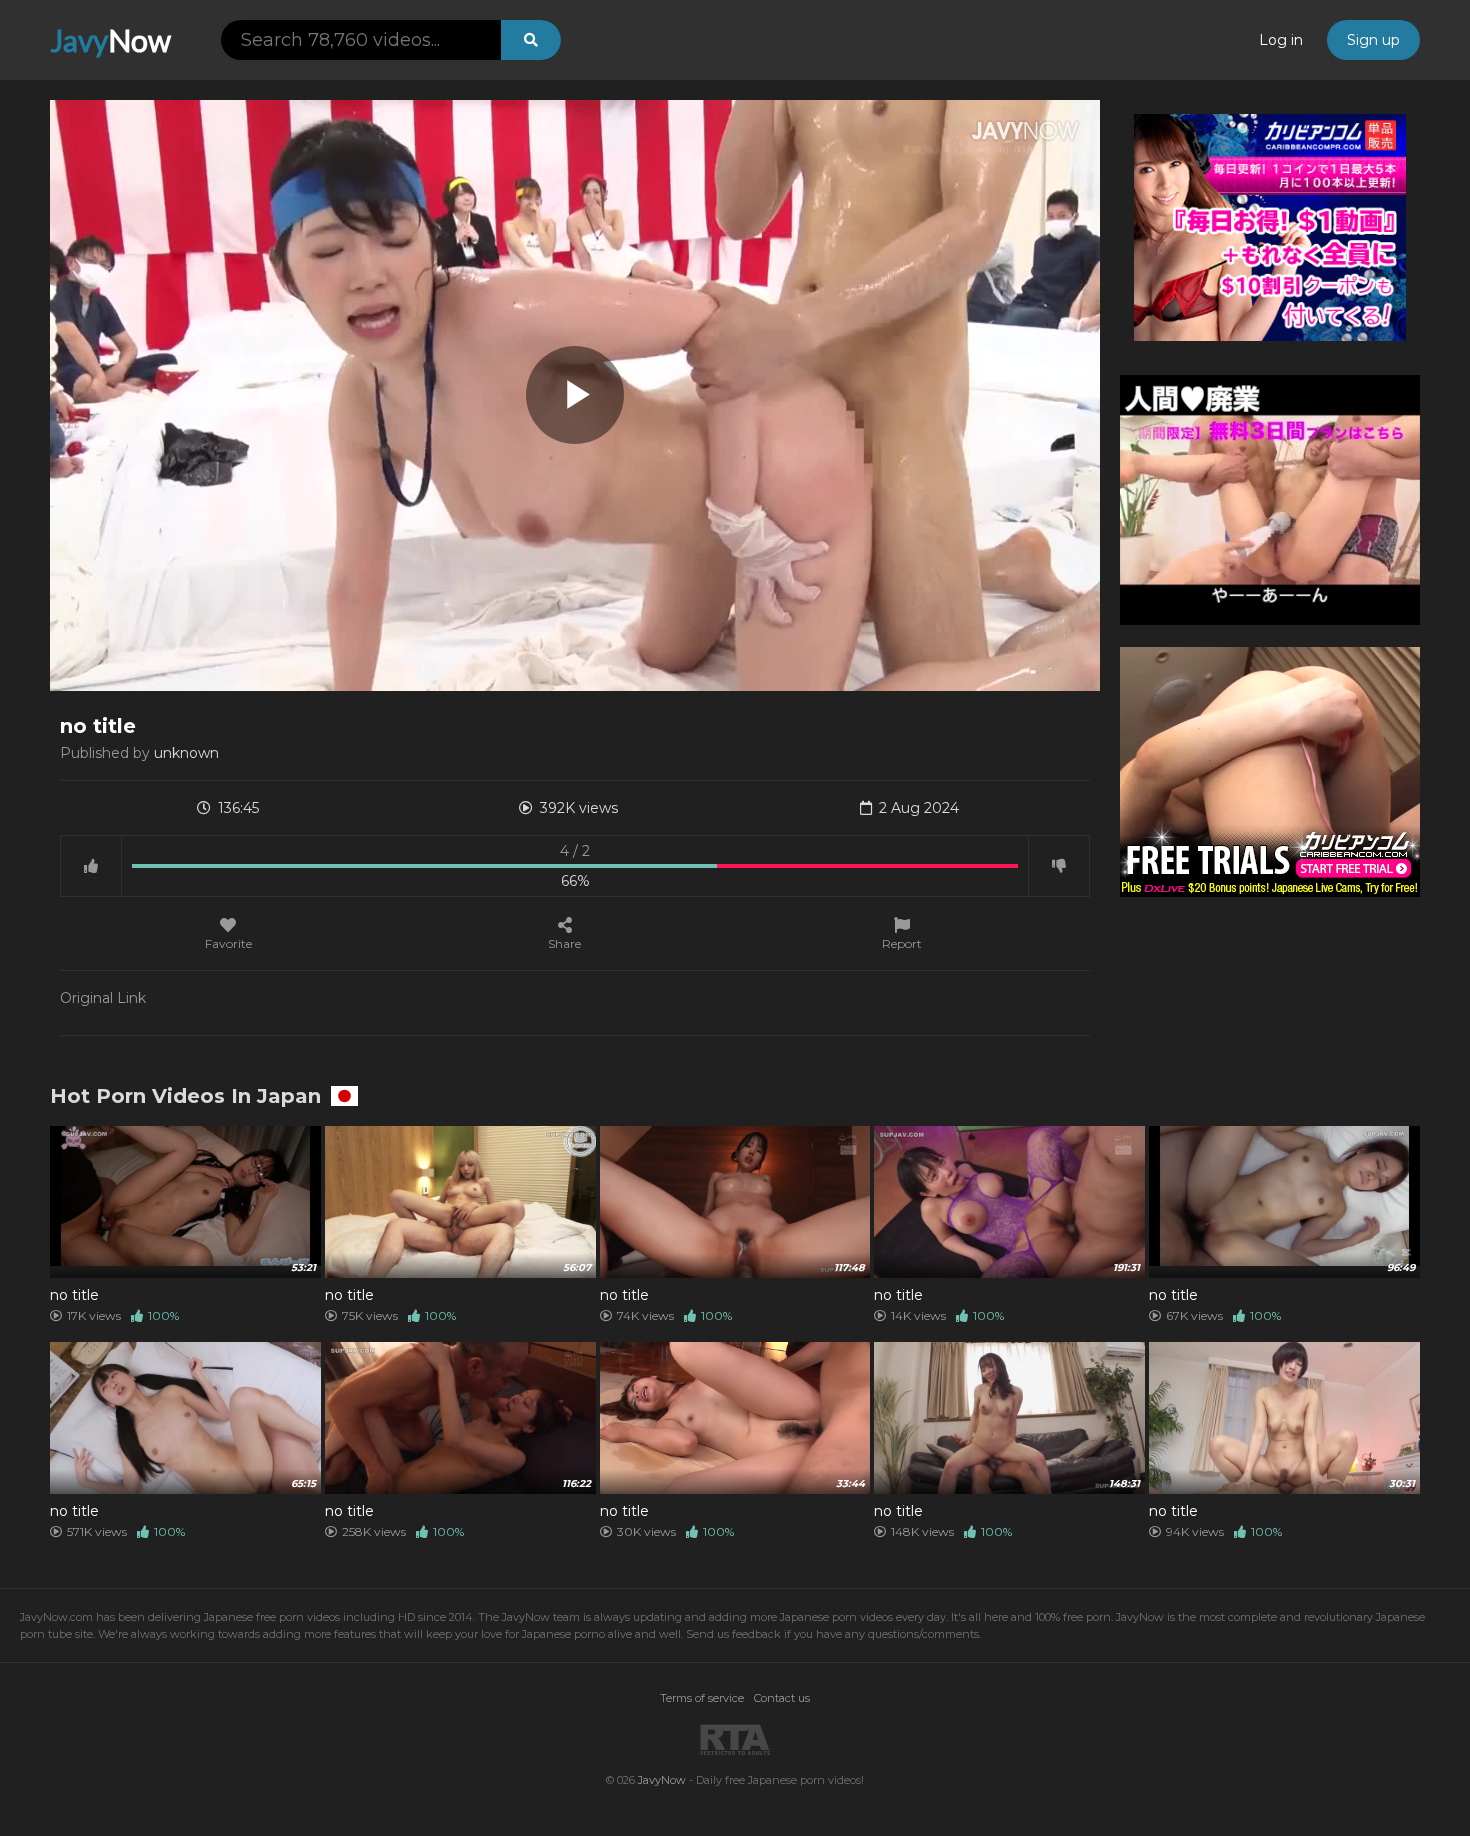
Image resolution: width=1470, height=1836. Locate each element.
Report (902, 943)
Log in (1281, 40)
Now (110, 40)
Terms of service (702, 1698)
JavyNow (662, 1780)
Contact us (782, 1698)
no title (74, 1295)
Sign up (1373, 40)
